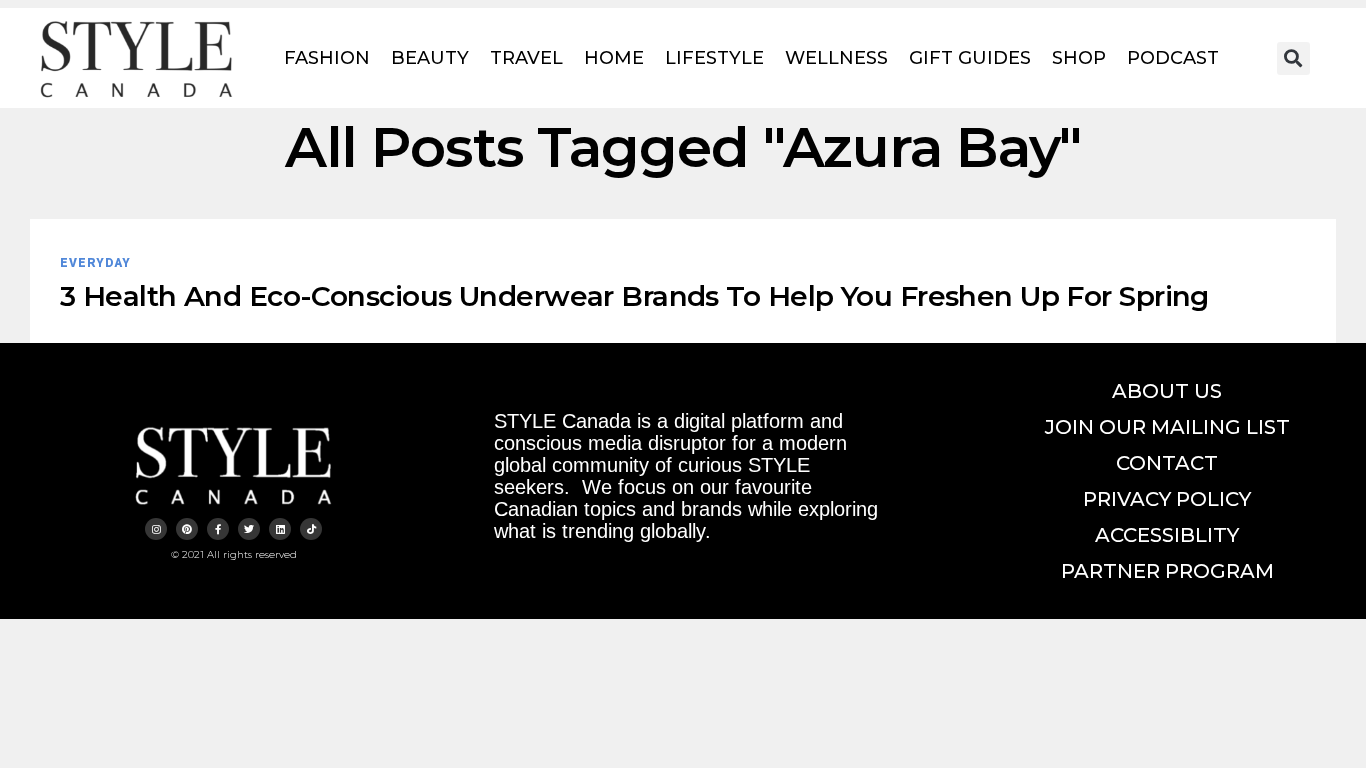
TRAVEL (526, 58)
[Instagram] (156, 529)
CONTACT (1167, 463)
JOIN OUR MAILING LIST (1167, 427)
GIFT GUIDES (970, 58)
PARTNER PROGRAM (1167, 571)
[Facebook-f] (218, 529)
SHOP (1079, 58)
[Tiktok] (311, 529)
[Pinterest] (187, 529)
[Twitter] (249, 529)
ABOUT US (1167, 391)
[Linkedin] (280, 529)
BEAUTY (430, 58)
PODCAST (1173, 58)
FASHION (327, 58)
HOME (614, 58)
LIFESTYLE (714, 58)
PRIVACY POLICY (1167, 499)
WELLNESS (836, 58)
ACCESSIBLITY (1167, 535)
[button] (1293, 58)
